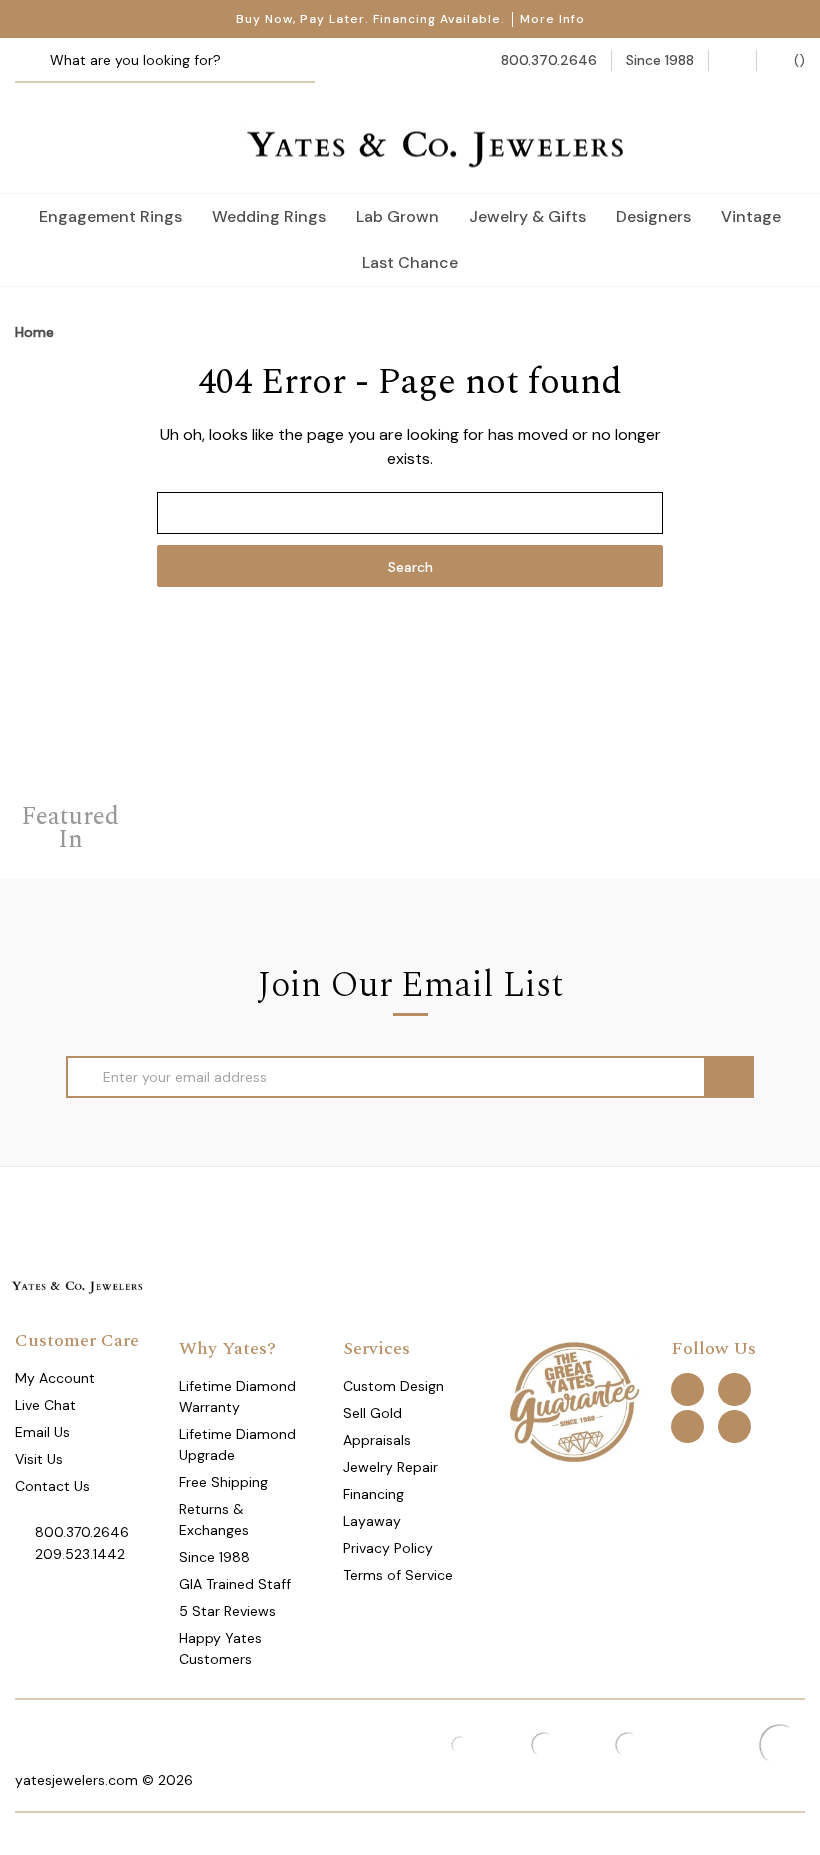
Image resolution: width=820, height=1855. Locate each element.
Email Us (42, 1432)
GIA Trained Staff (235, 1584)
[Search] (37, 60)
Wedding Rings (269, 216)
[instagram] (687, 1426)
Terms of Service (398, 1575)
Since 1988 (214, 1557)
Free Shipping (223, 1482)
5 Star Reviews (227, 1611)
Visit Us (39, 1459)
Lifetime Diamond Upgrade (237, 1444)
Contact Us (52, 1486)
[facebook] (687, 1389)
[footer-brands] (574, 1401)
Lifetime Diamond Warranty (237, 1396)
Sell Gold (372, 1413)
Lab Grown (397, 216)
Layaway (372, 1521)
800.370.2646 (82, 1532)
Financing (373, 1494)
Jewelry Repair (390, 1467)
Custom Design (393, 1386)
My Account (55, 1378)
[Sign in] (732, 60)
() (797, 60)
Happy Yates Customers (220, 1648)
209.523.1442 (80, 1554)
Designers (653, 216)
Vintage (751, 216)
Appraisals (377, 1440)
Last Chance (410, 262)
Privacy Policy (388, 1548)
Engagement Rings (110, 216)
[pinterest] (734, 1389)
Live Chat (45, 1405)
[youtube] (734, 1426)
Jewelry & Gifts (527, 216)
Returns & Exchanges (214, 1519)
